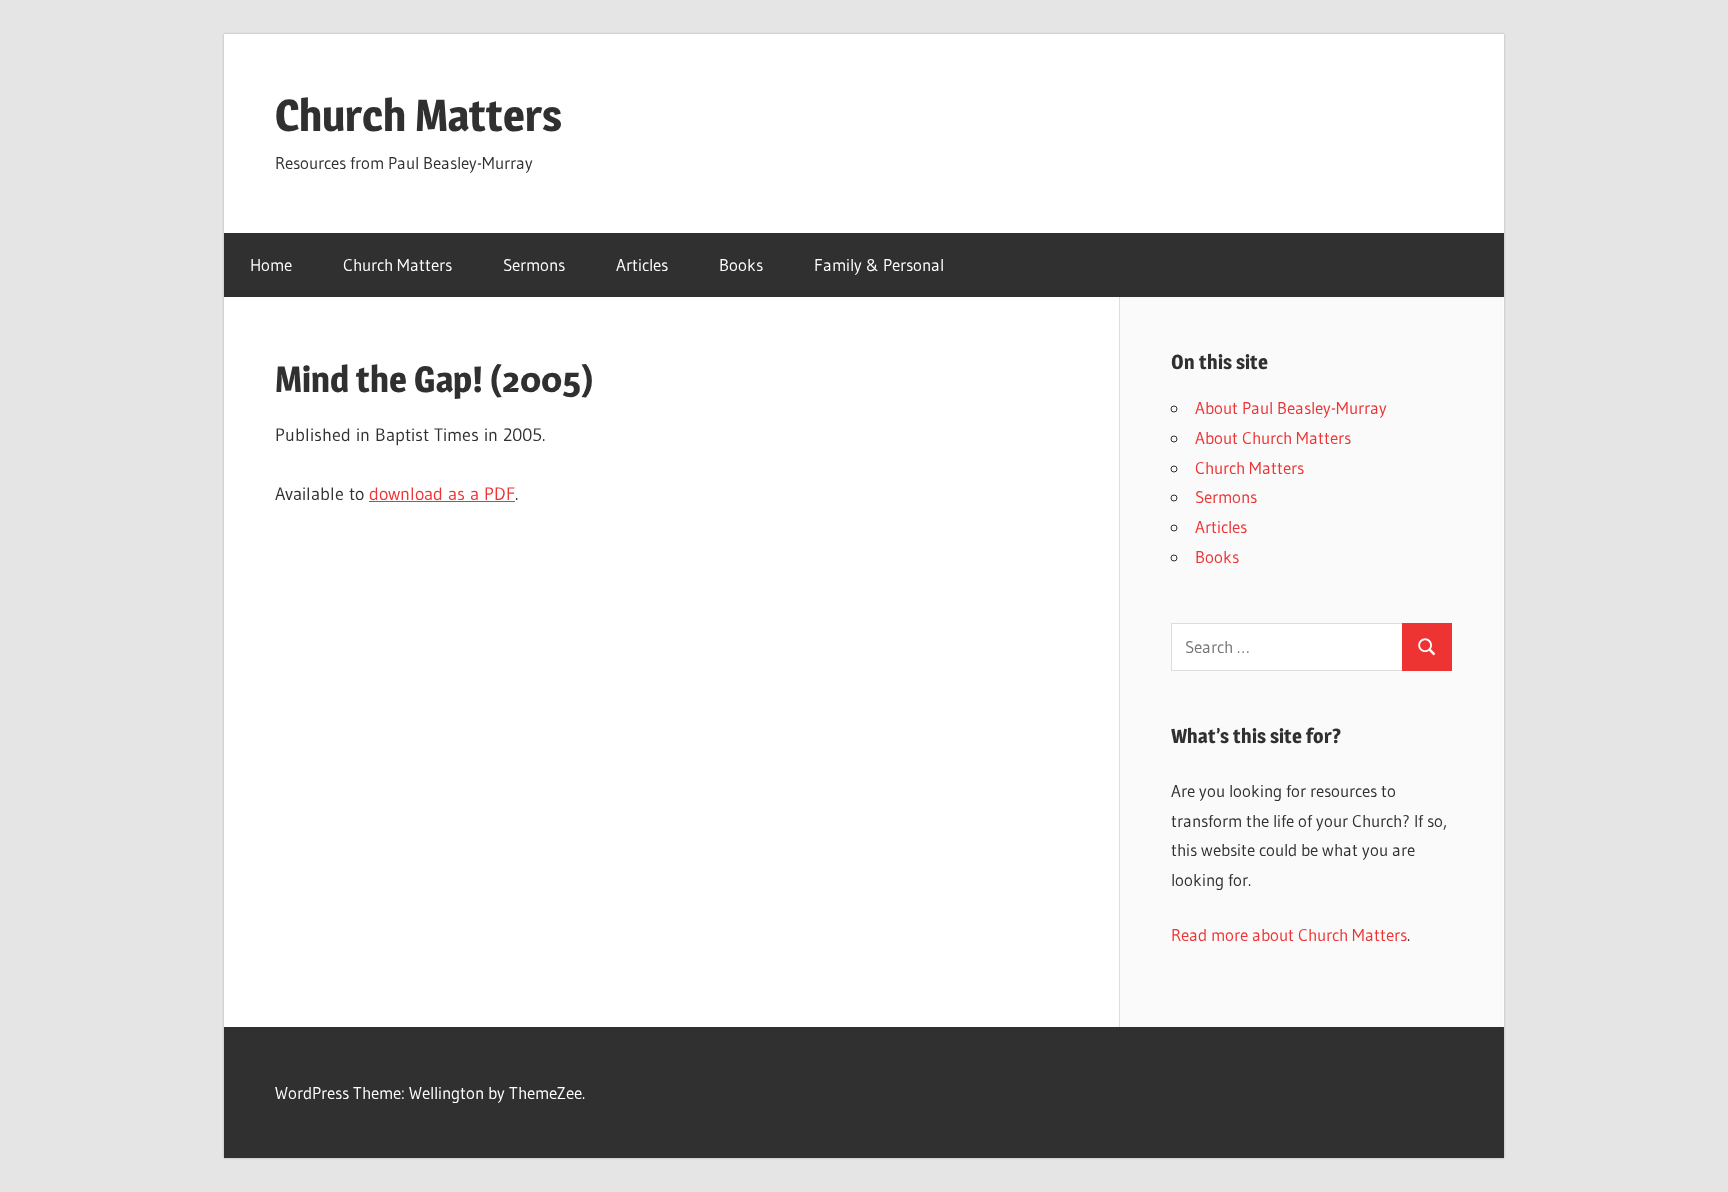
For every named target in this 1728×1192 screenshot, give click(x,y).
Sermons (534, 264)
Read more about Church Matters (1289, 934)
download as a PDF (442, 494)
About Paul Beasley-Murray (1291, 407)
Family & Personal (879, 264)
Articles (642, 264)
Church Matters (418, 115)
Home (271, 264)
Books (741, 264)
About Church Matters (1273, 437)
